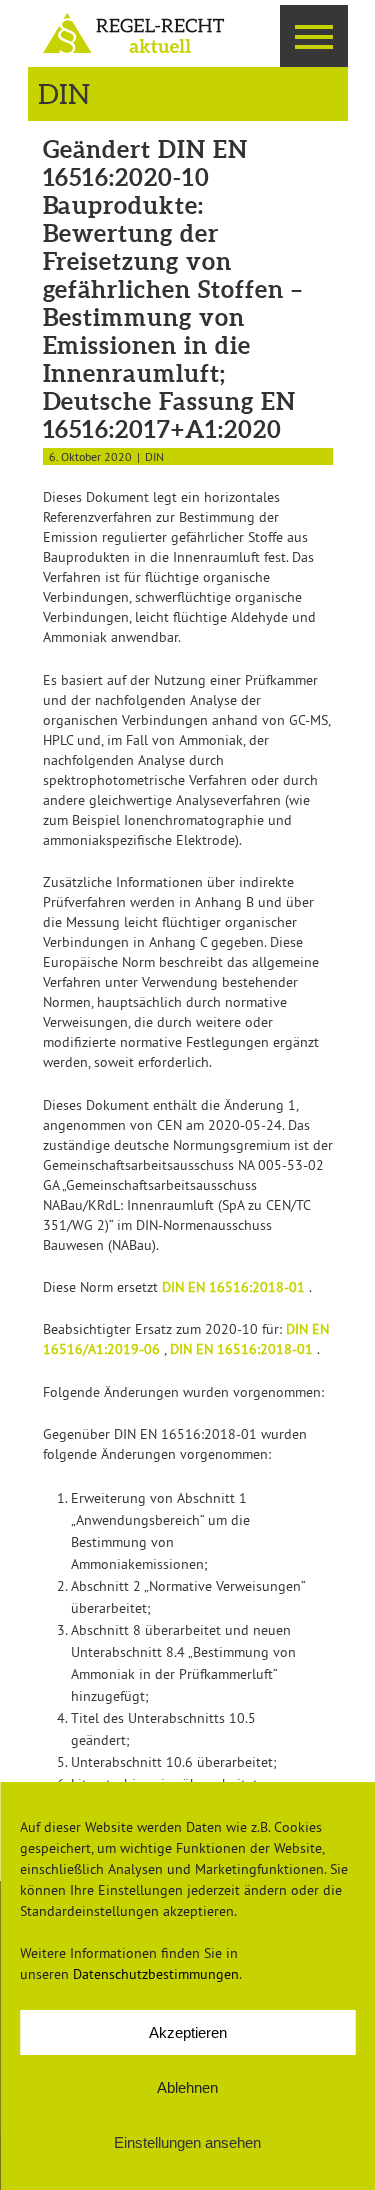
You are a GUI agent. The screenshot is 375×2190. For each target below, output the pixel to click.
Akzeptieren (188, 2032)
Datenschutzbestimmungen (156, 1974)
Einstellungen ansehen (187, 2142)
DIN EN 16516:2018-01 (235, 1287)
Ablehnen (187, 2087)
